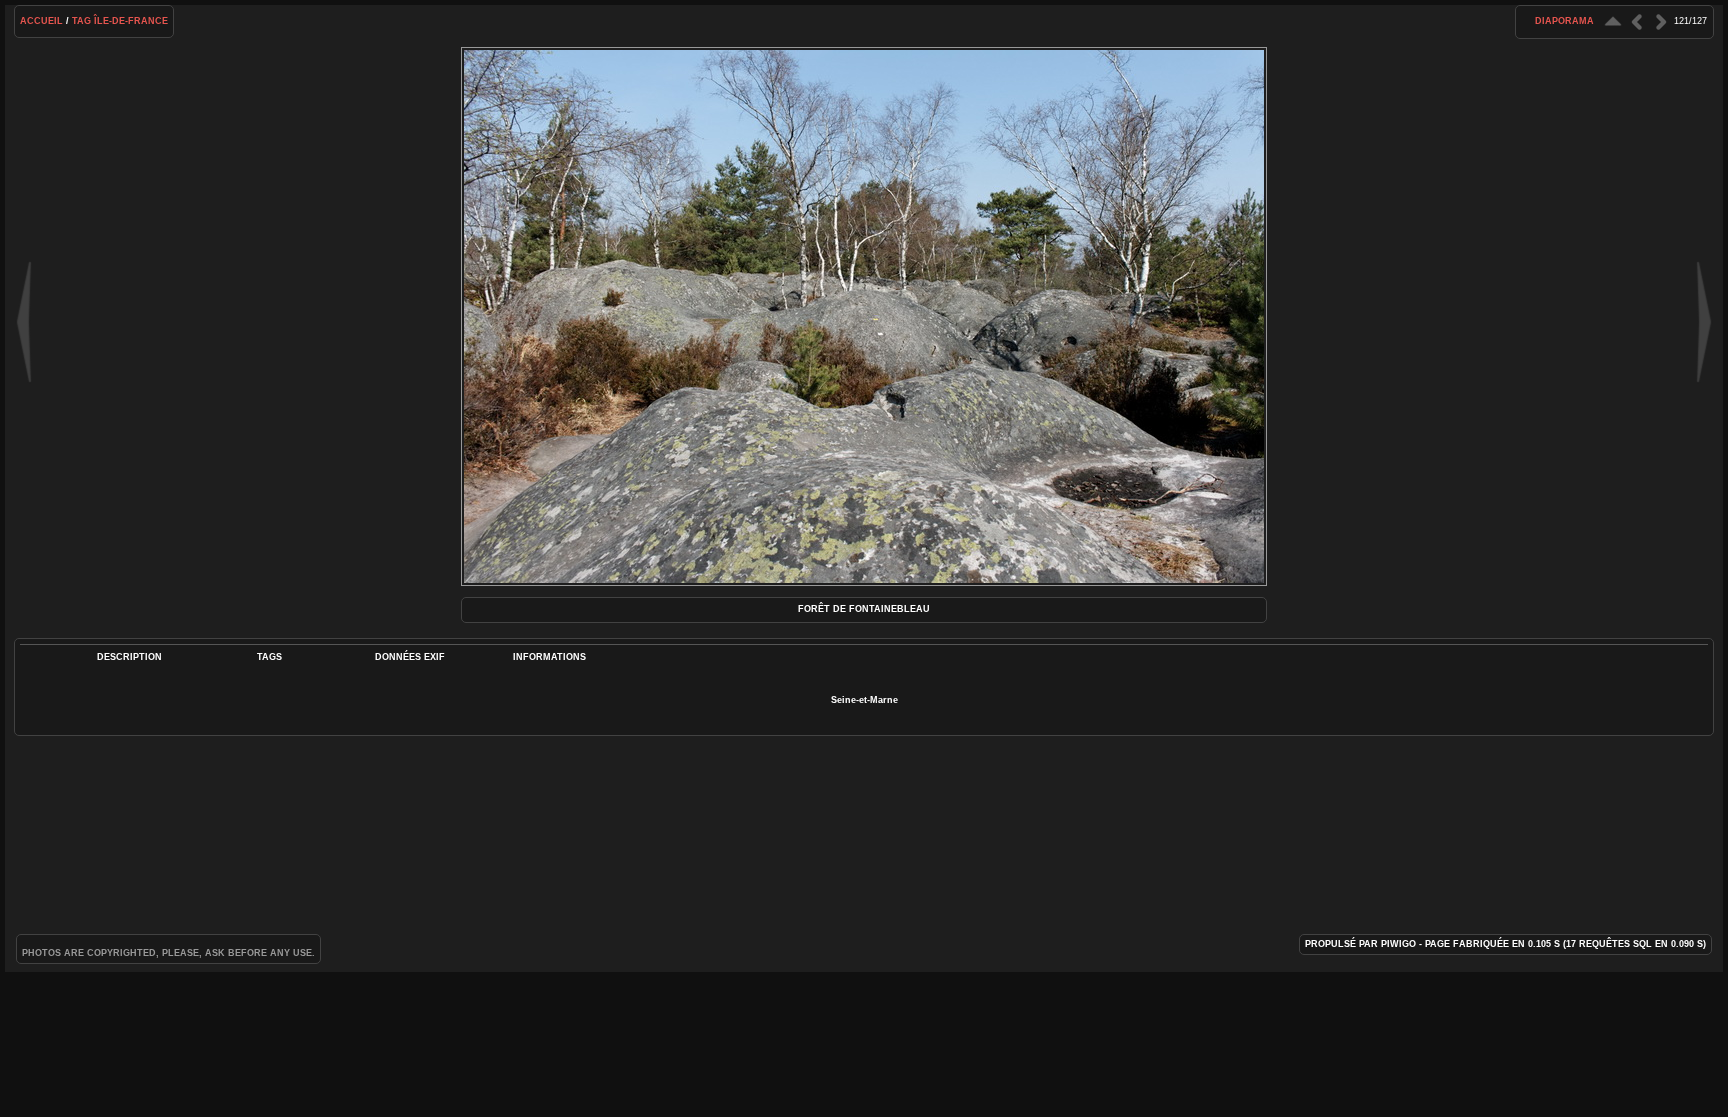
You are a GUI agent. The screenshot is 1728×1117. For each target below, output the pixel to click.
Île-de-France (131, 21)
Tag (81, 21)
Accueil (41, 21)
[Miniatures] (1613, 21)
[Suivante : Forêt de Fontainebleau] (1661, 21)
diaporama (1564, 21)
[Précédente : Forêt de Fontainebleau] (1637, 21)
